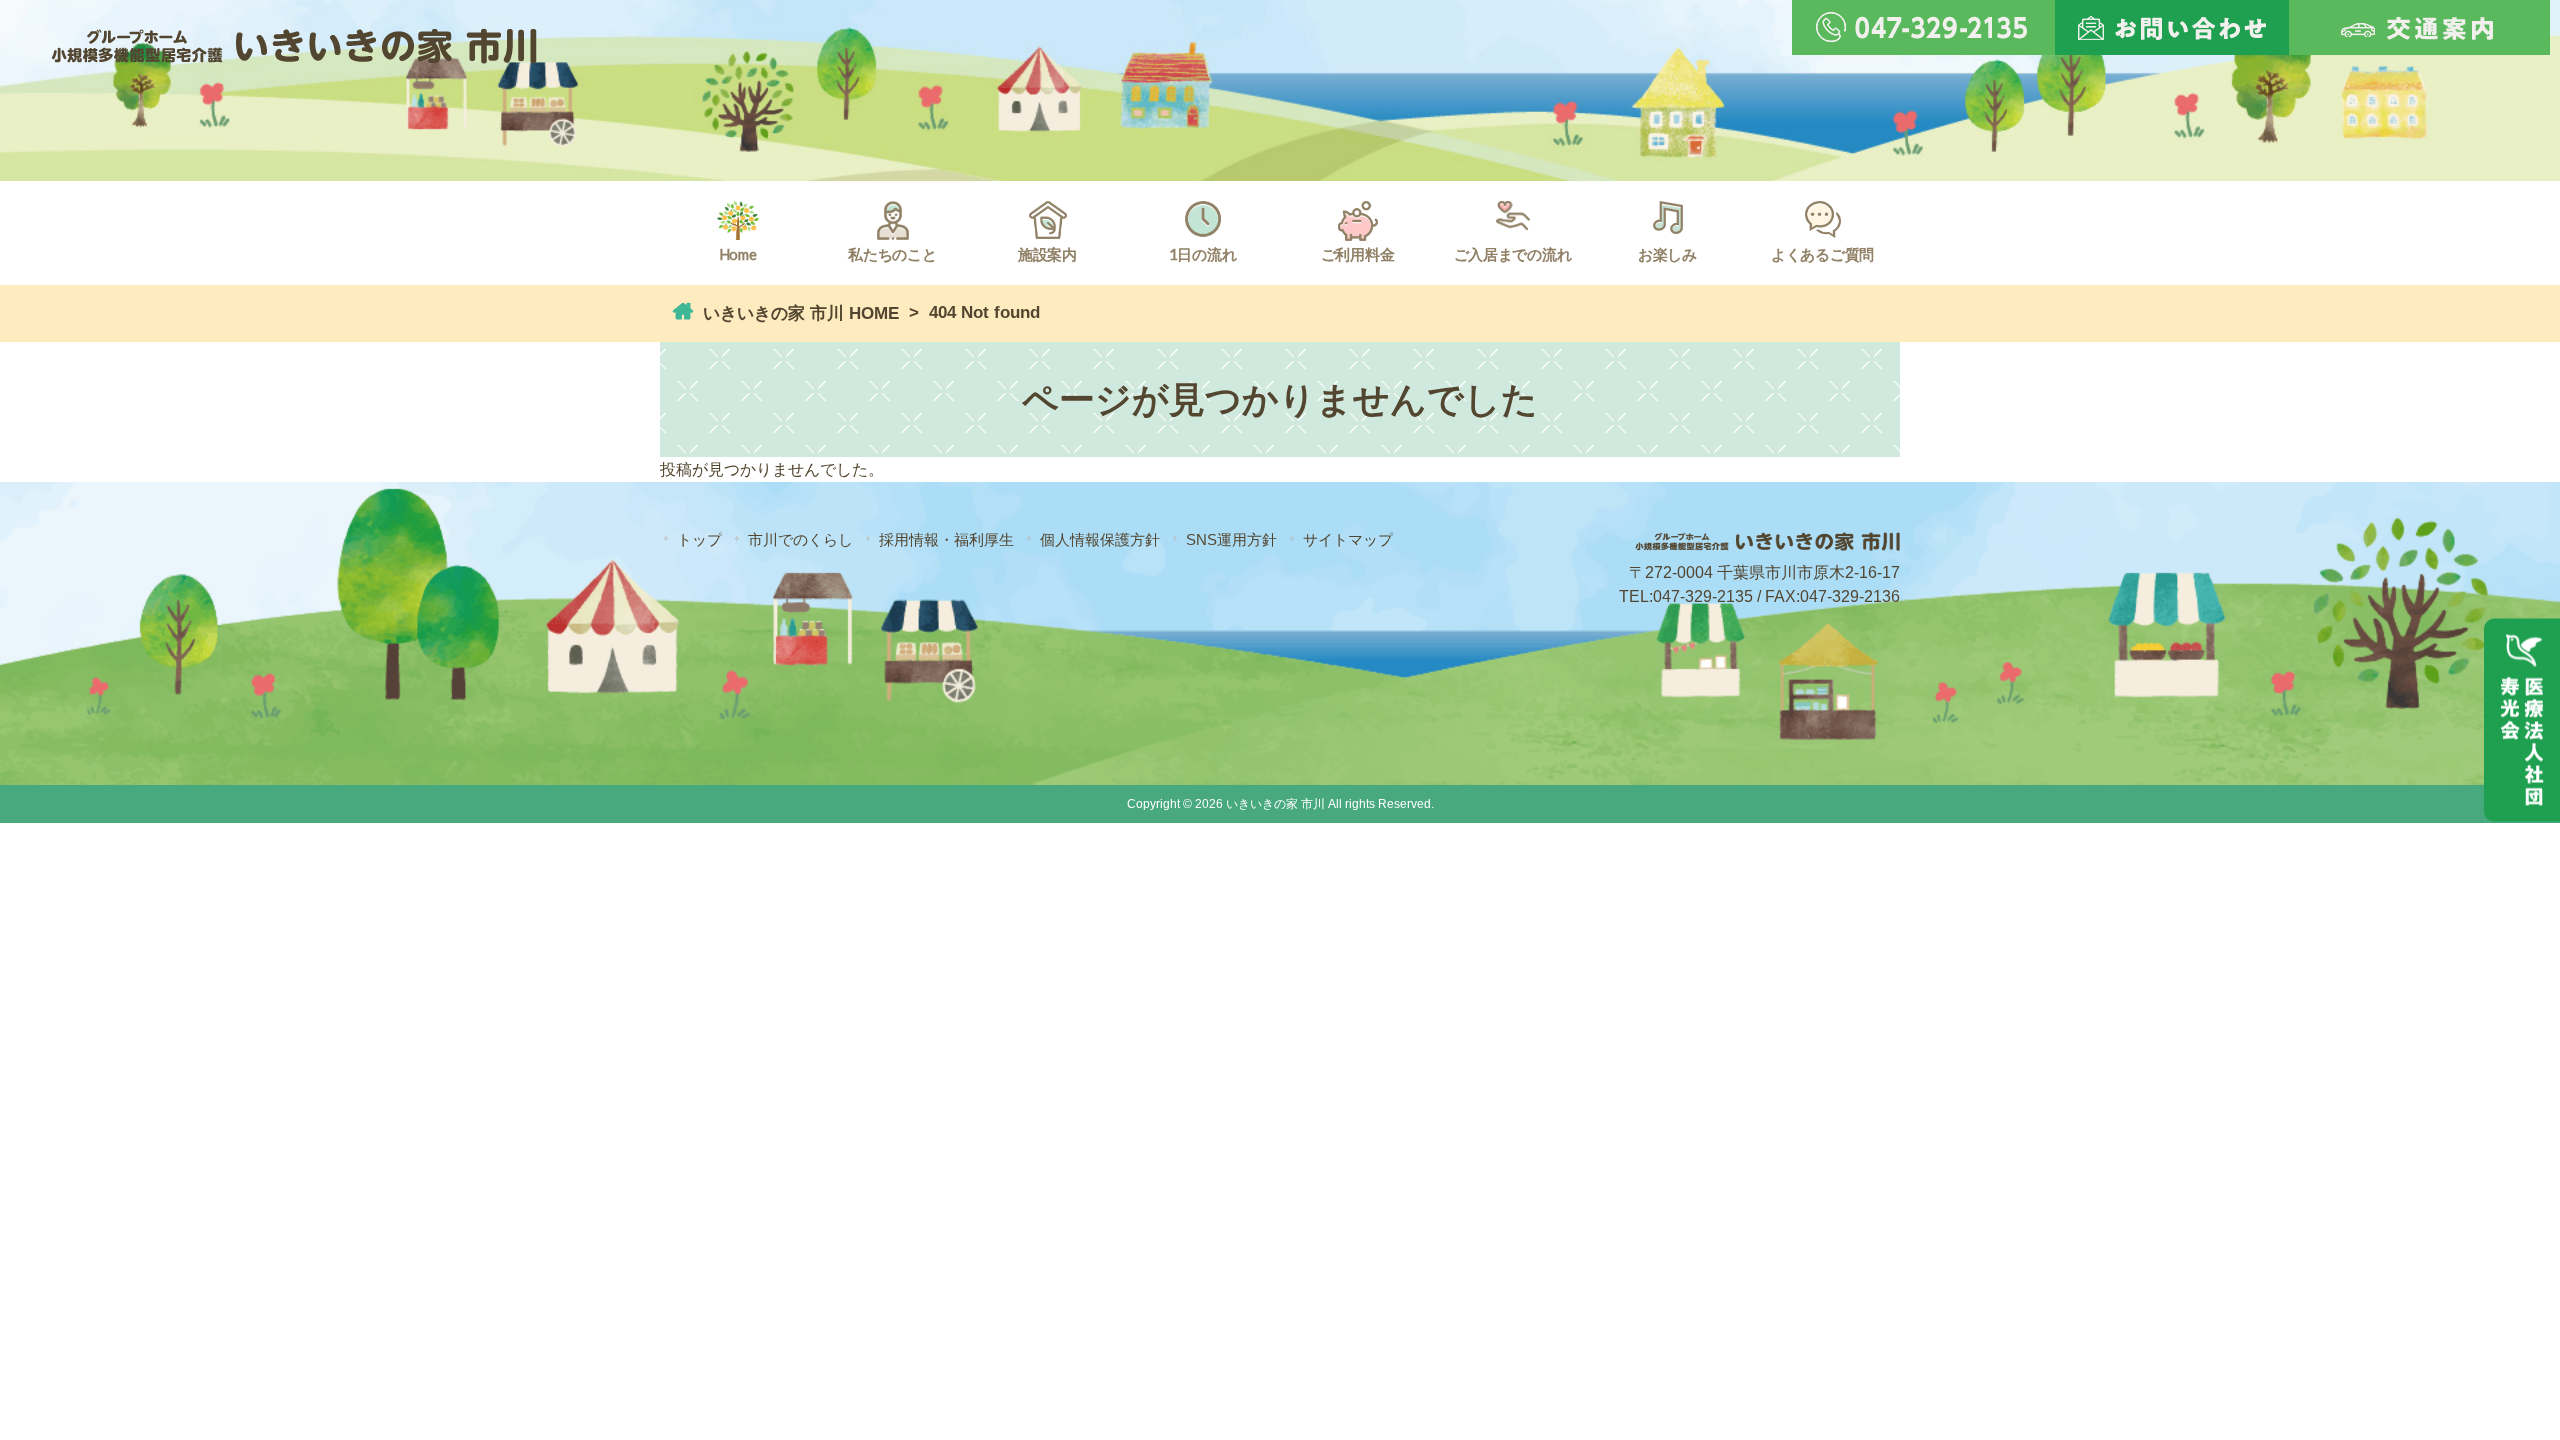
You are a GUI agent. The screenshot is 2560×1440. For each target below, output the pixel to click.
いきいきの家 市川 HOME (798, 313)
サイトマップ (1348, 539)
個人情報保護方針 (1100, 539)
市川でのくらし (800, 539)
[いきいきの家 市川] (294, 51)
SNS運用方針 (1231, 539)
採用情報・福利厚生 (946, 539)
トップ (699, 539)
